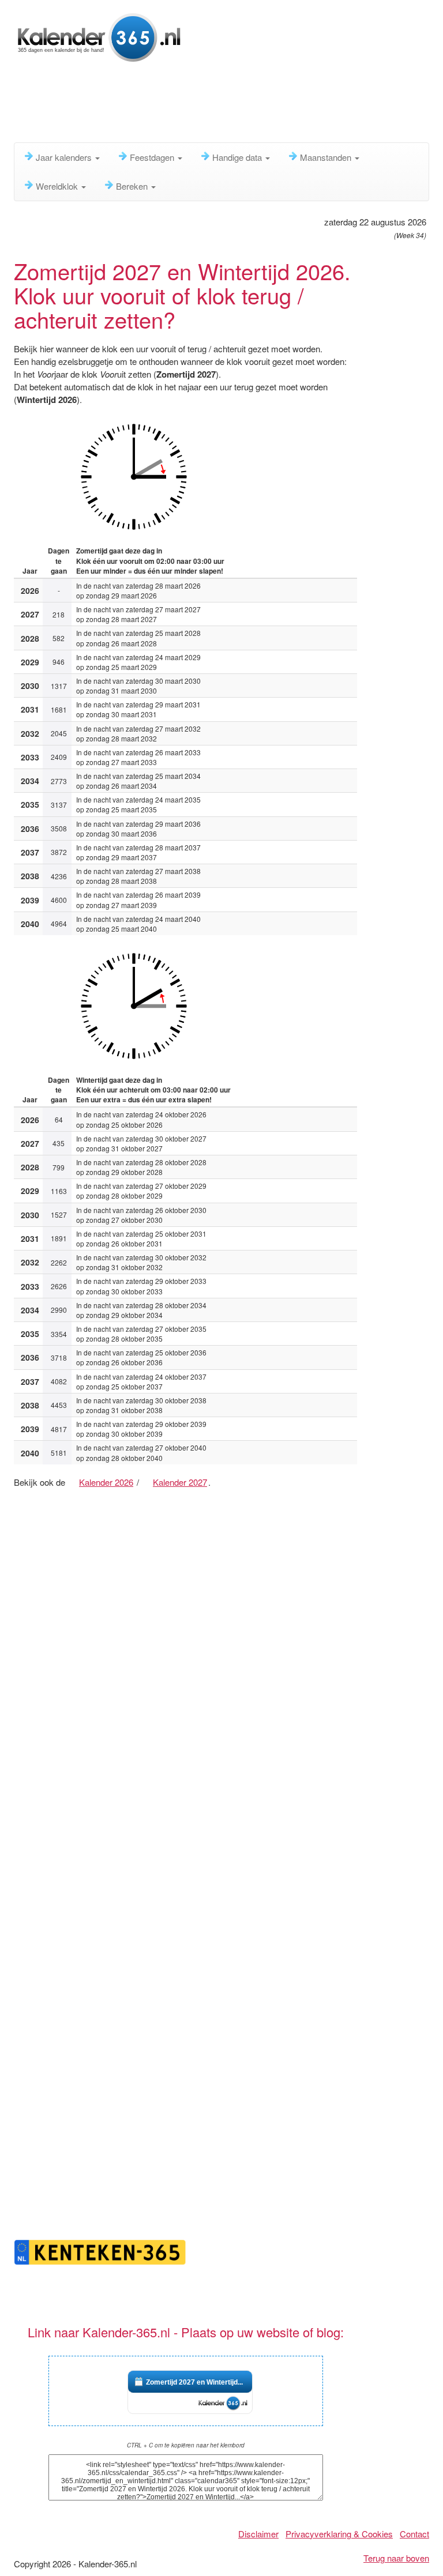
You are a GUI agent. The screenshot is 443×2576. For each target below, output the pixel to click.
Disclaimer (258, 2534)
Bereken (133, 186)
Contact (414, 2534)
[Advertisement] (224, 107)
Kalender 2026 (106, 1482)
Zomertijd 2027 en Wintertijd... (194, 2382)
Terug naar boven (396, 2558)
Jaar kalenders (65, 157)
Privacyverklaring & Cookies (339, 2534)
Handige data (238, 157)
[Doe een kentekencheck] (100, 2251)
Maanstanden (327, 157)
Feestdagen (153, 157)
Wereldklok (58, 186)
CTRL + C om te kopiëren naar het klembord (186, 2445)
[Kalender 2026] (100, 36)
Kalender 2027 (180, 1482)
